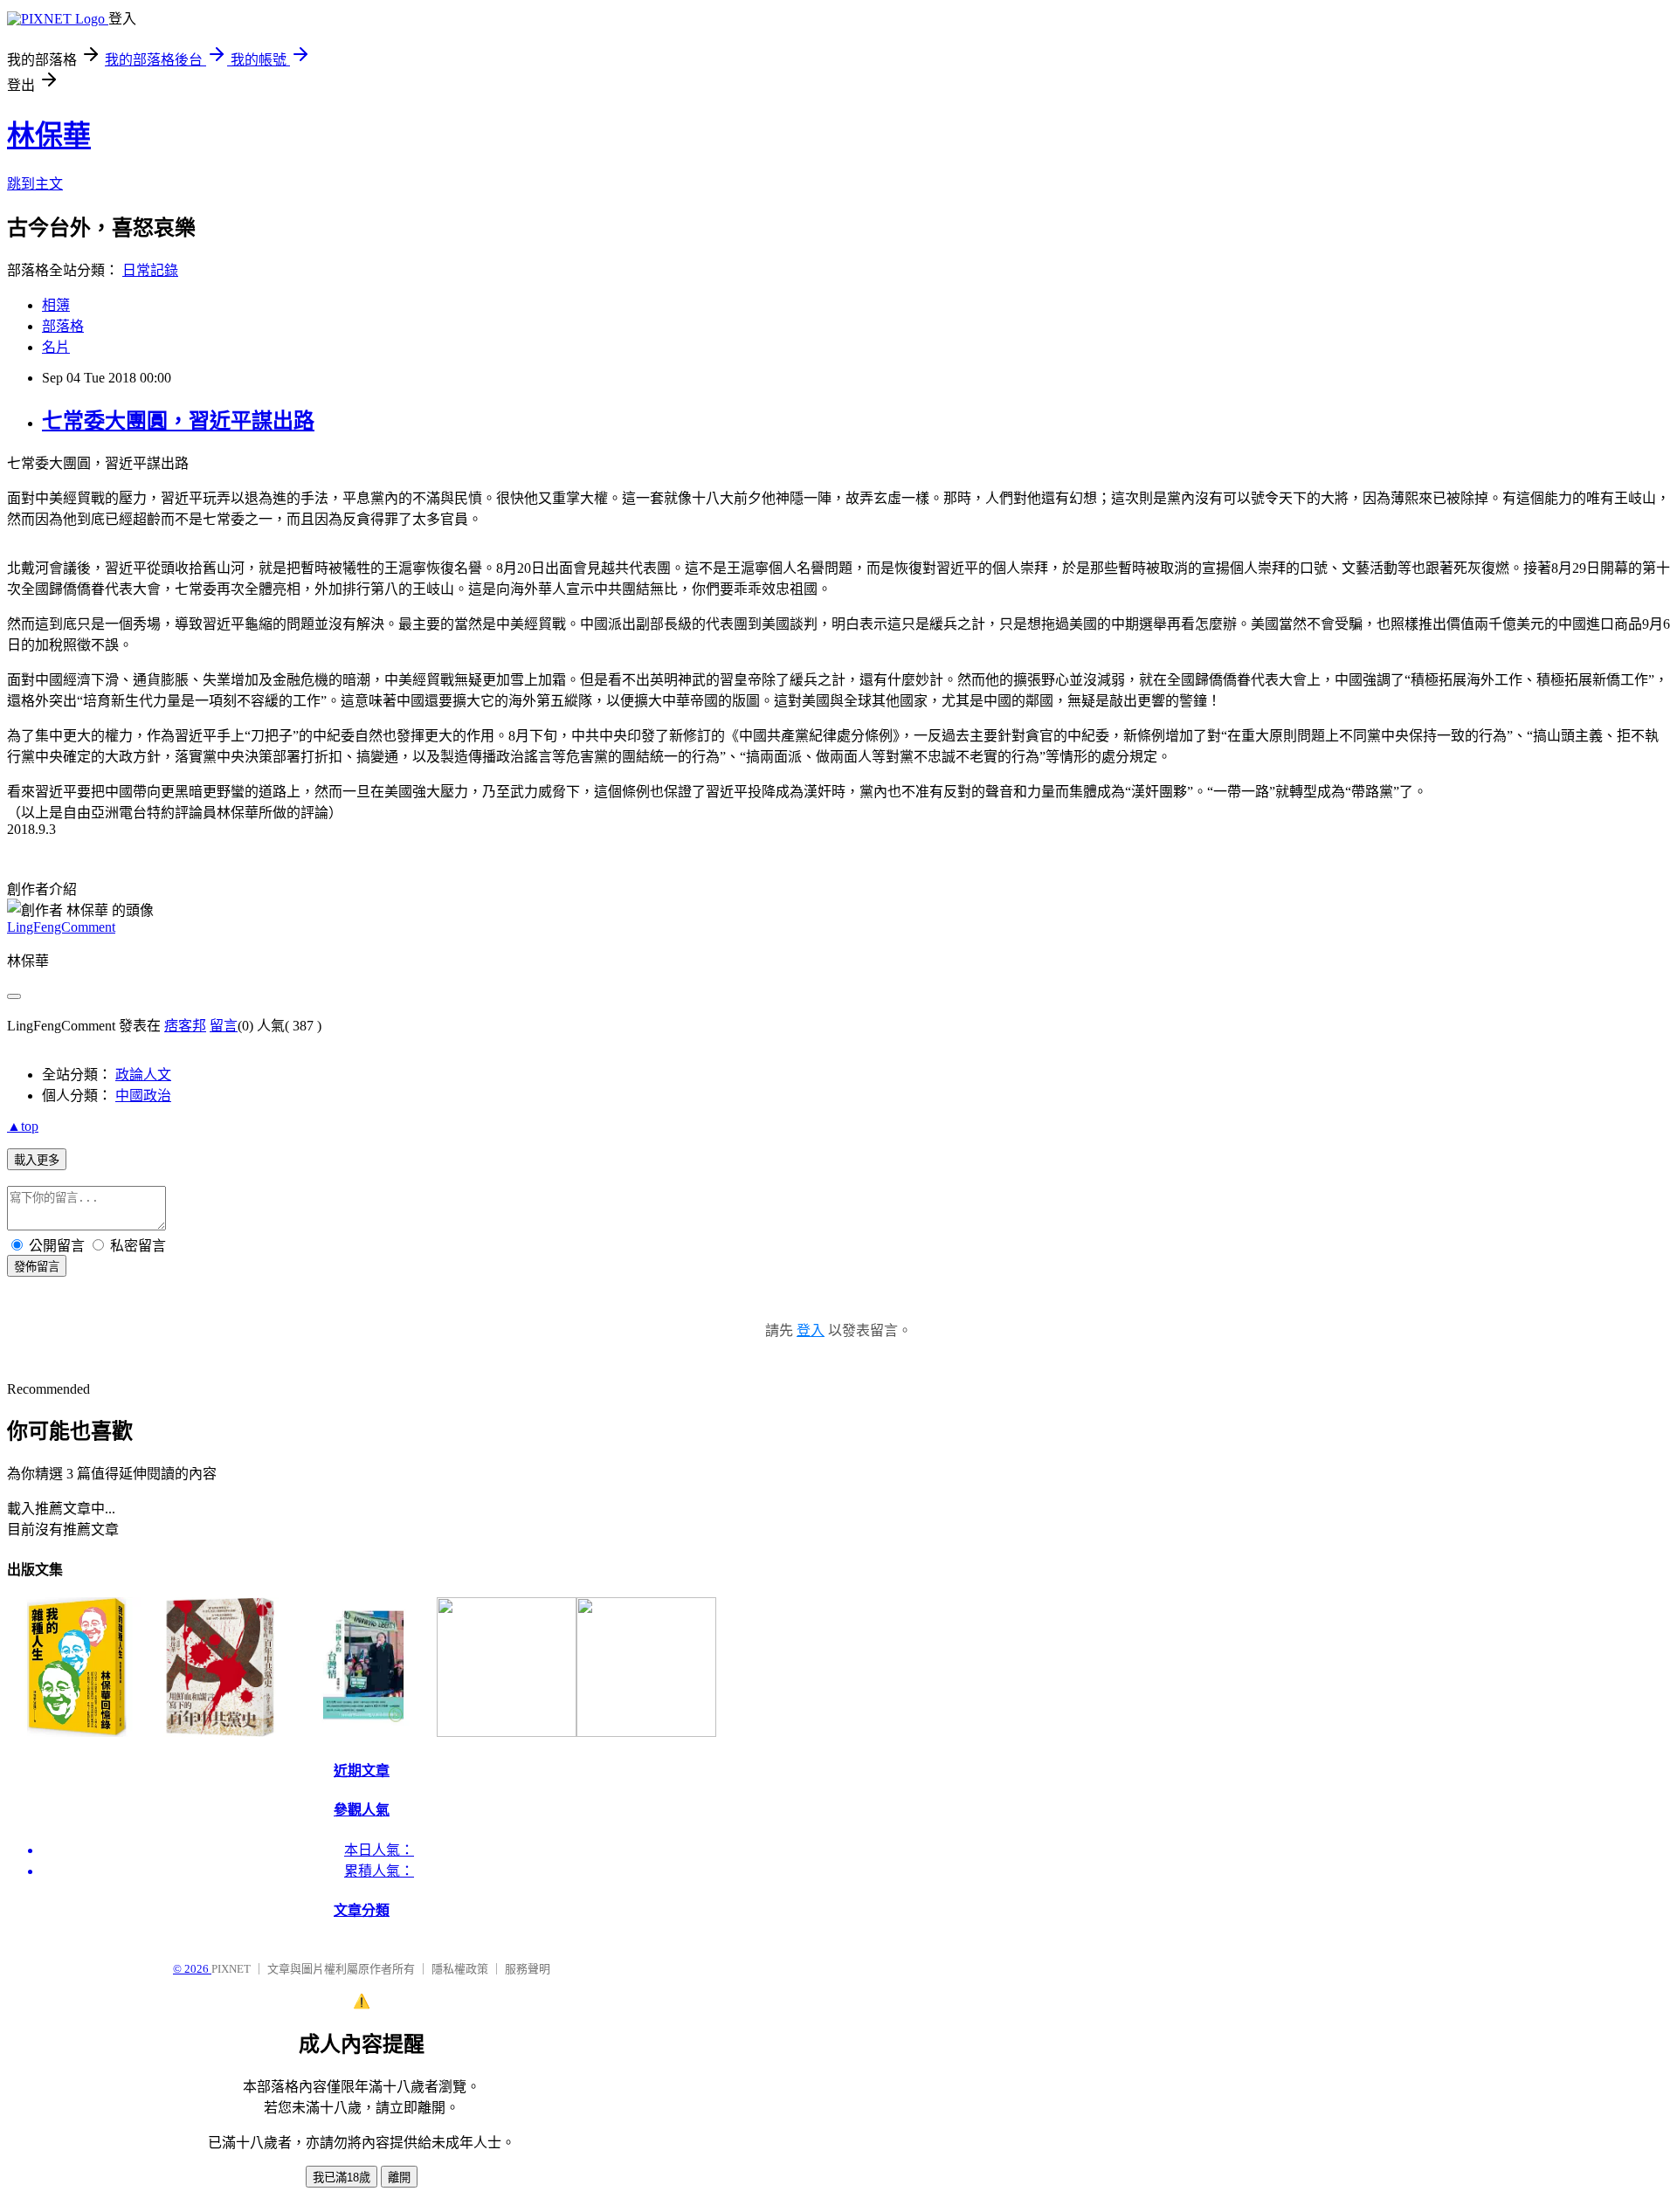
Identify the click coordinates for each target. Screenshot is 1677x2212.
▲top (23, 1126)
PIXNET (231, 1969)
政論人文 (143, 1075)
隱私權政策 (460, 1969)
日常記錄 (150, 270)
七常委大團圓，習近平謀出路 (178, 421)
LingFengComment (61, 927)
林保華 (49, 135)
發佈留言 (37, 1267)
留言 (224, 1026)
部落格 (63, 326)
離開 (399, 2178)
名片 (56, 347)
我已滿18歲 (342, 2178)
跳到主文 (35, 184)
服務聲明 (528, 1969)
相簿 (56, 305)
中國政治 (143, 1096)
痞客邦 (185, 1026)
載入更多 (37, 1160)
